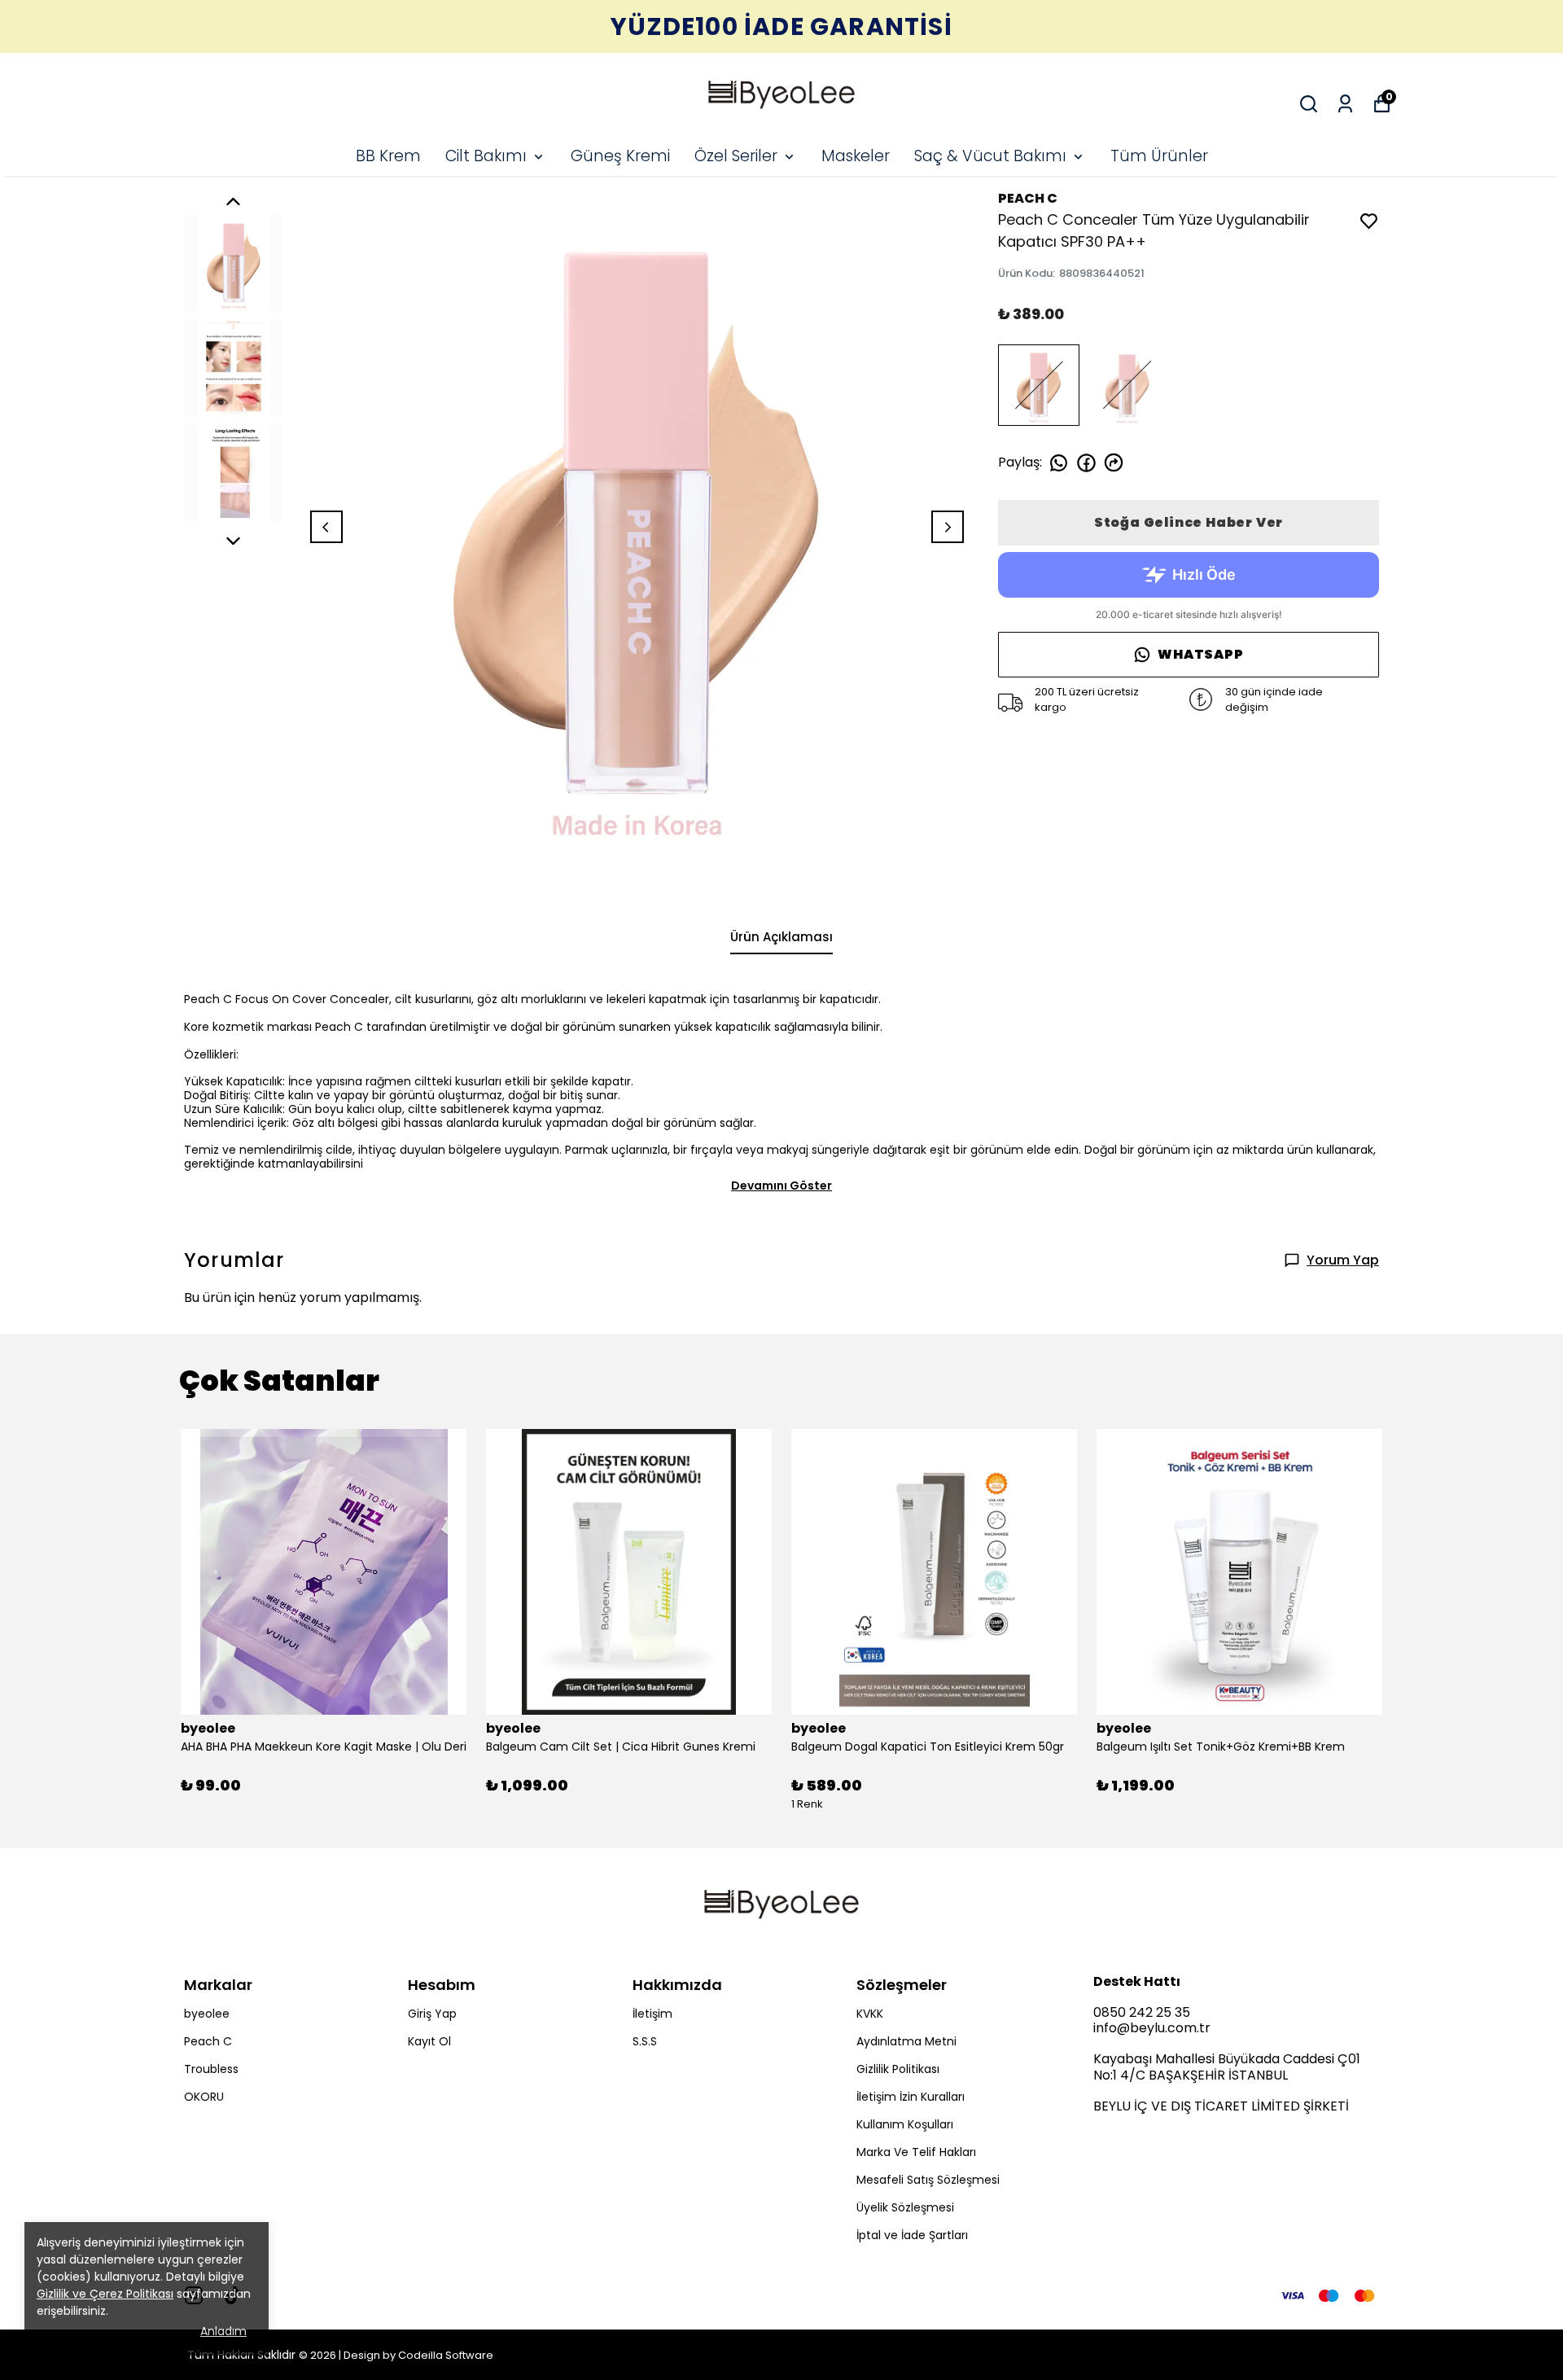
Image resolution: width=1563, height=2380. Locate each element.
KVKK (870, 2014)
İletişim (652, 2014)
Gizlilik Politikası (898, 2069)
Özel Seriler (736, 156)
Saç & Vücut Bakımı (990, 156)
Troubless (211, 2069)
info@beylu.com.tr (1152, 2028)
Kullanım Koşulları (905, 2124)
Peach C (208, 2041)
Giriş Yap (432, 2014)
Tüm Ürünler (1159, 156)
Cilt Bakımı (486, 156)
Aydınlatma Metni (906, 2041)
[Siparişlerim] (1345, 104)
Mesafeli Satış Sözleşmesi (928, 2180)
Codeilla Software (446, 2355)
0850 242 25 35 (1142, 2012)
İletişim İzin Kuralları (911, 2097)
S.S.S (645, 2041)
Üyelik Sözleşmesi (905, 2207)
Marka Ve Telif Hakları (916, 2152)
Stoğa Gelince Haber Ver (1189, 522)
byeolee (207, 2014)
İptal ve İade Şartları (912, 2235)
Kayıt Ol (429, 2041)
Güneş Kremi (620, 156)
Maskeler (856, 156)
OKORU (204, 2097)
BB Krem (388, 156)
